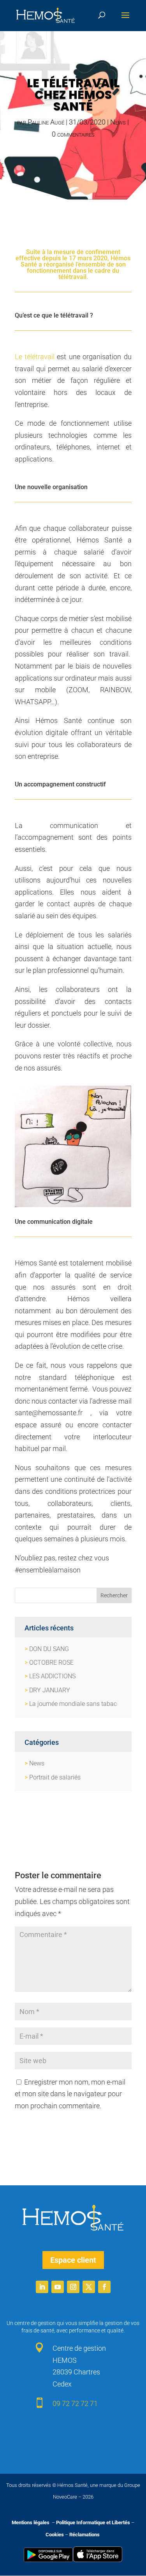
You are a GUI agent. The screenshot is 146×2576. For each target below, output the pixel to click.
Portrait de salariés (55, 1777)
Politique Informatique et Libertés (93, 2522)
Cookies (55, 2535)
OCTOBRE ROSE (51, 1663)
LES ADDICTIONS (52, 1676)
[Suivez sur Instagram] (73, 2287)
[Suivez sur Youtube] (58, 2287)
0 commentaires (73, 134)
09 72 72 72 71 (75, 2403)
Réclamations (84, 2535)
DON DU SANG (49, 1649)
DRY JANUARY (50, 1690)
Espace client (73, 2260)
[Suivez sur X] (89, 2287)
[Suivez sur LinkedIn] (42, 2287)
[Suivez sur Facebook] (104, 2287)
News (118, 122)
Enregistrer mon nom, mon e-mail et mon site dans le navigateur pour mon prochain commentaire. (70, 2094)
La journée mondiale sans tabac (73, 1704)
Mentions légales (31, 2522)
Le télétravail (35, 357)
